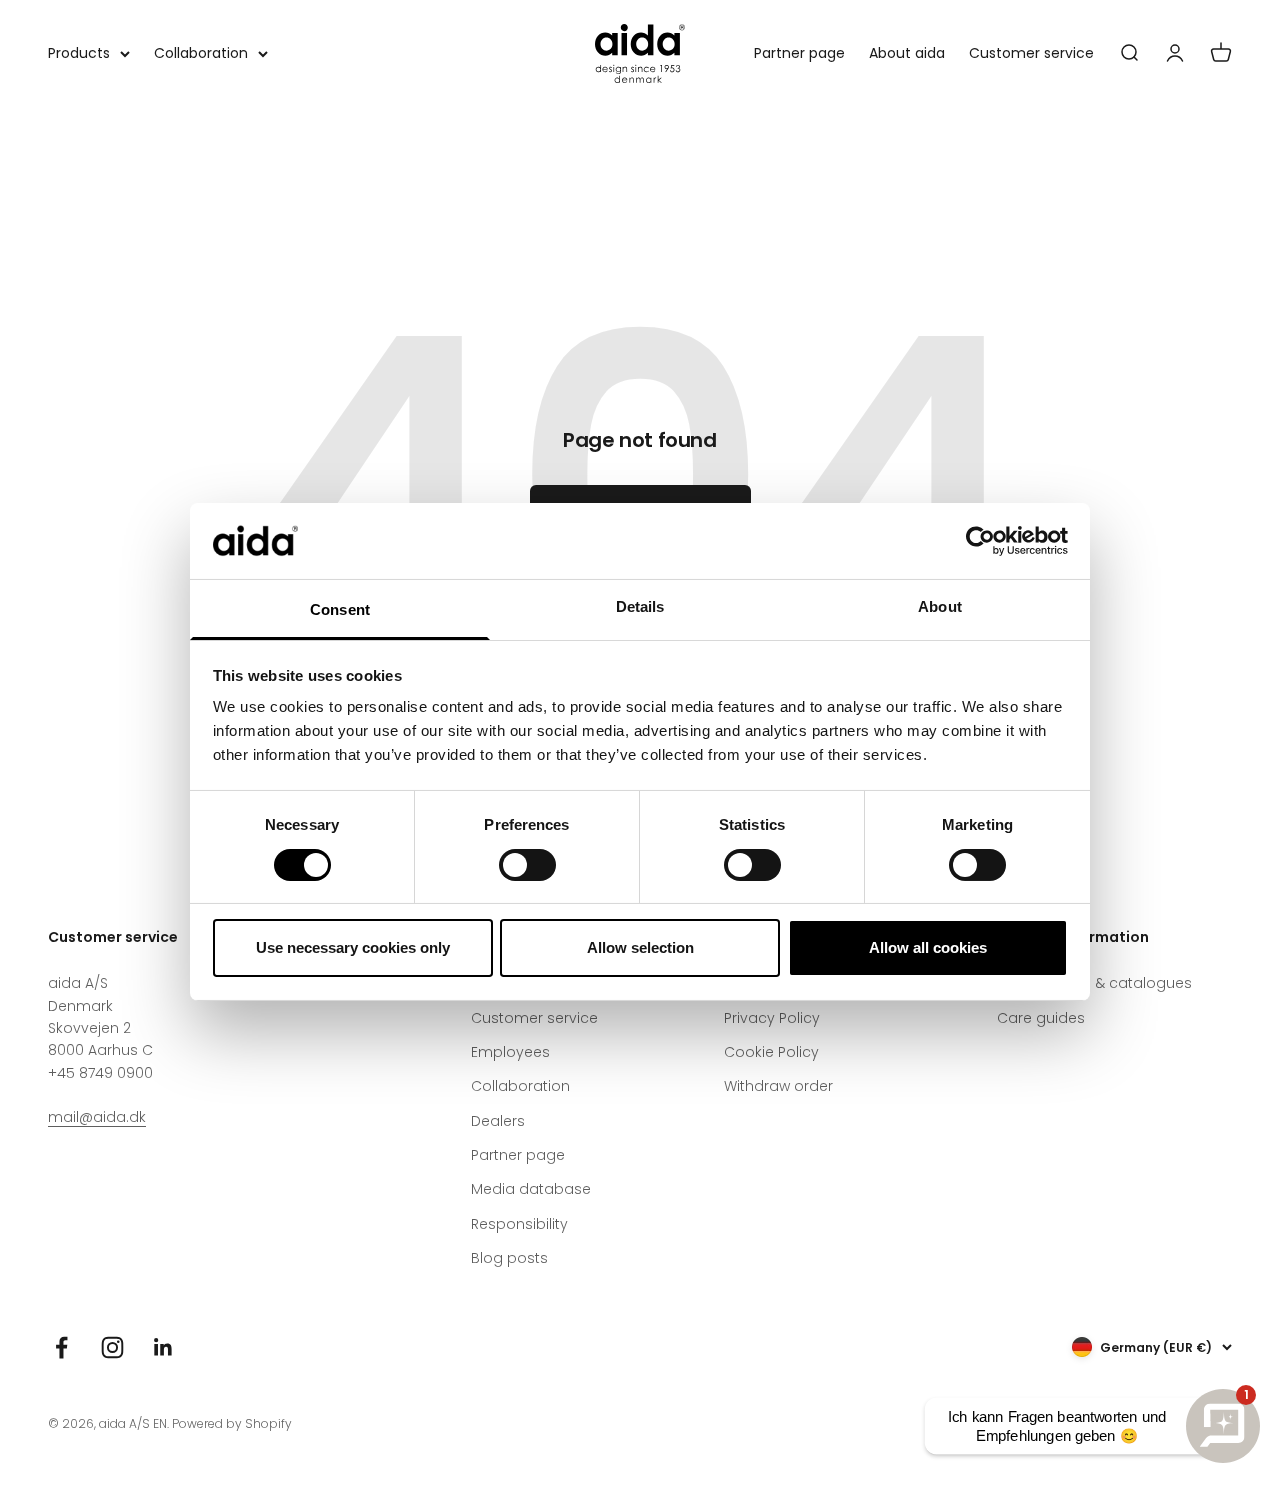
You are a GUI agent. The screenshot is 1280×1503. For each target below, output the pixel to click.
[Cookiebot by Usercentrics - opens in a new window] (980, 541)
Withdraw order (778, 1086)
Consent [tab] (340, 609)
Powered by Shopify (232, 1423)
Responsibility (519, 1224)
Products (79, 53)
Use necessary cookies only (353, 947)
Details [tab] (640, 606)
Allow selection (640, 947)
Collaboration (201, 53)
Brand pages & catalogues (1094, 983)
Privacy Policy (772, 1018)
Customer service (1031, 53)
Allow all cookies (928, 947)
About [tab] (940, 606)
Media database (531, 1189)
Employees (510, 1052)
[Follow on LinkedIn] (163, 1347)
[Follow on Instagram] (112, 1347)
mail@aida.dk (97, 1117)
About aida (907, 53)
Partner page (799, 53)
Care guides (1041, 1018)
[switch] (527, 865)
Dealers (498, 1121)
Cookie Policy (771, 1052)
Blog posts (509, 1258)
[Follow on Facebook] (61, 1347)
